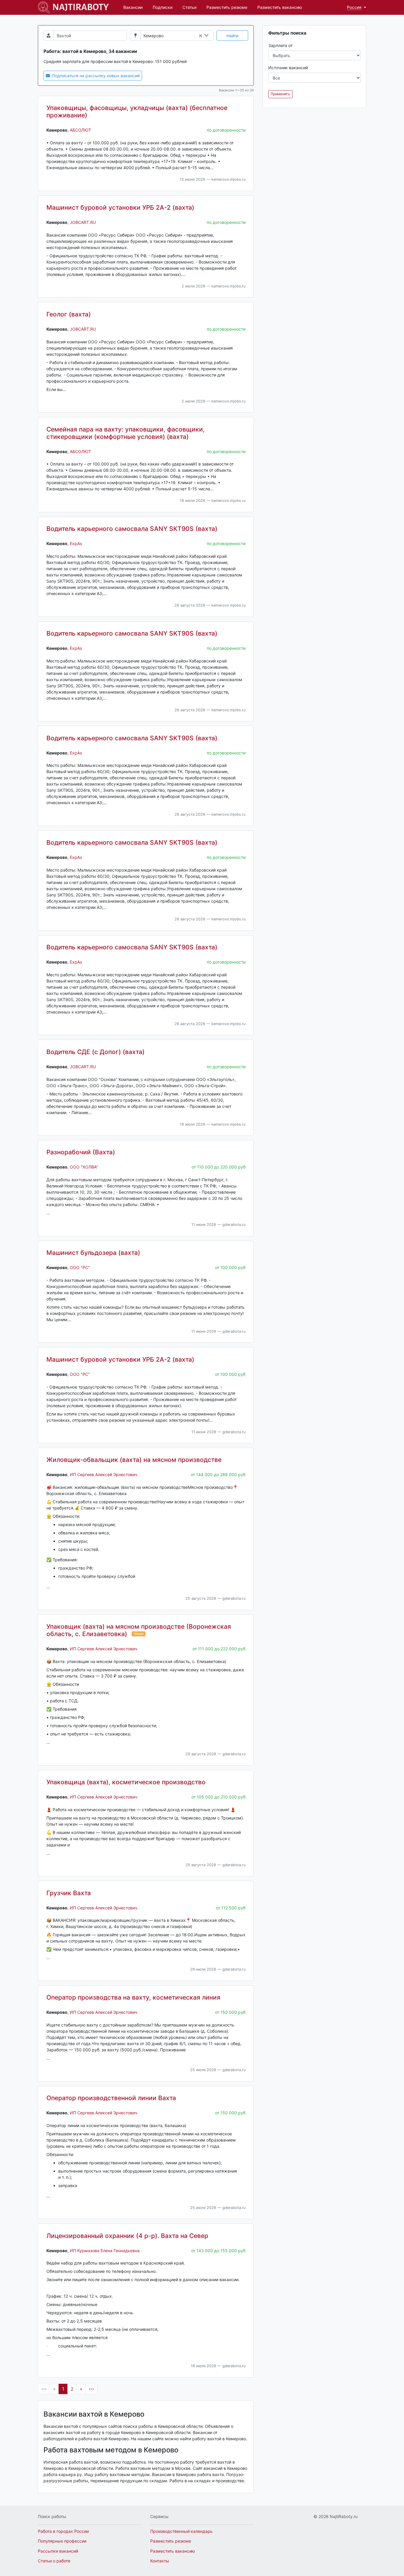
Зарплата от (280, 45)
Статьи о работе (54, 2561)
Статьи (189, 7)
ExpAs (76, 543)
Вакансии (133, 7)
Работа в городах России (63, 2531)
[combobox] (190, 36)
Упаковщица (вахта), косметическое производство (126, 1782)
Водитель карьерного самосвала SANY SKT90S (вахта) (132, 529)
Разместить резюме (227, 7)
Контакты (160, 2561)
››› (91, 2389)
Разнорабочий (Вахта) (81, 1152)
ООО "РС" (80, 1267)
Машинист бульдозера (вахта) (93, 1253)
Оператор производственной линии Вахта (111, 2098)
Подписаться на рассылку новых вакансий (95, 76)
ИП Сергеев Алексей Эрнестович (104, 1474)
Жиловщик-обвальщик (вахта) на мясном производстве (134, 1460)
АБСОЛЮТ (80, 130)
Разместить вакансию (280, 7)
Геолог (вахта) (69, 314)
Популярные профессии (62, 2541)
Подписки (163, 7)
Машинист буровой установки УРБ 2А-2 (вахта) (120, 207)
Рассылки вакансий (58, 2551)
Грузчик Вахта (69, 1893)
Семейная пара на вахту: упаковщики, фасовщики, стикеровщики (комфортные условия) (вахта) (126, 433)
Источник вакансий (288, 68)
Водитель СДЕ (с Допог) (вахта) (96, 1052)
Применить (280, 94)
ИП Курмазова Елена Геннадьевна (105, 2251)
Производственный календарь (181, 2531)
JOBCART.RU (83, 222)
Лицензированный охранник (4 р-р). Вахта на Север (127, 2236)
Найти (232, 36)
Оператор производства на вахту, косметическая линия (133, 1997)
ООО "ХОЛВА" (84, 1167)
